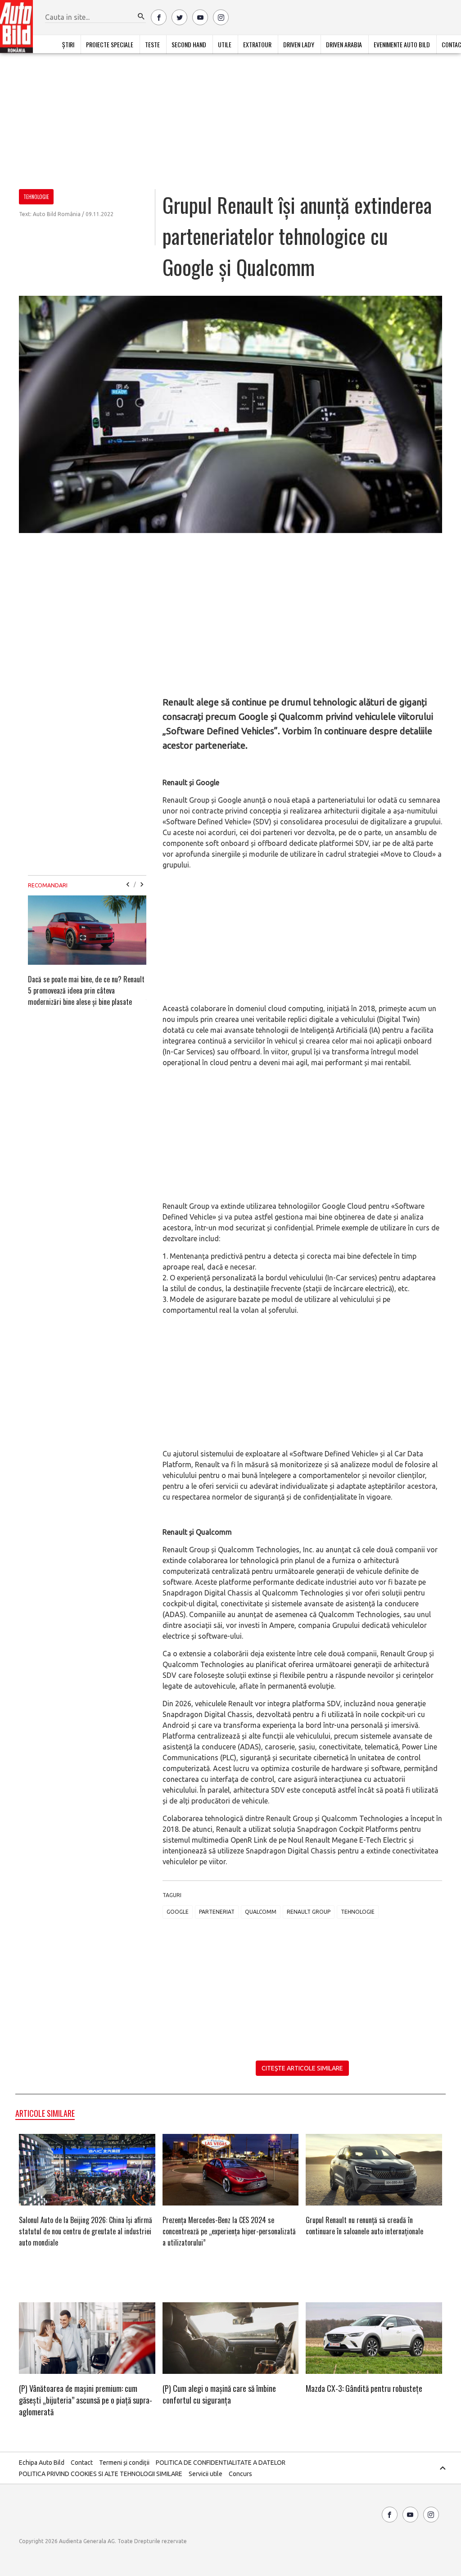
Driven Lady (299, 44)
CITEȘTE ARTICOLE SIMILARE (302, 2068)
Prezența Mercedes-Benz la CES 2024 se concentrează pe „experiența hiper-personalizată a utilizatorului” (229, 2231)
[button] (141, 17)
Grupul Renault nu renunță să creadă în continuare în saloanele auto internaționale (364, 2226)
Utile (225, 44)
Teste (152, 44)
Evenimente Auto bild (402, 44)
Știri (68, 44)
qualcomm (261, 1912)
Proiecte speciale (110, 44)
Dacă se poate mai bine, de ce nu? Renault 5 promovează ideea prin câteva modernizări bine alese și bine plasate (86, 990)
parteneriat (217, 1912)
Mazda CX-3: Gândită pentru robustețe (364, 2388)
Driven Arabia (344, 44)
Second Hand (189, 44)
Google (178, 1912)
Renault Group (309, 1912)
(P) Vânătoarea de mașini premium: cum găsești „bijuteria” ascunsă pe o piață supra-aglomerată (86, 2400)
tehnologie (358, 1912)
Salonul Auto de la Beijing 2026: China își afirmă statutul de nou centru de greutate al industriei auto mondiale (86, 2231)
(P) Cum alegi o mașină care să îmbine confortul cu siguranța (219, 2394)
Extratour (257, 44)
